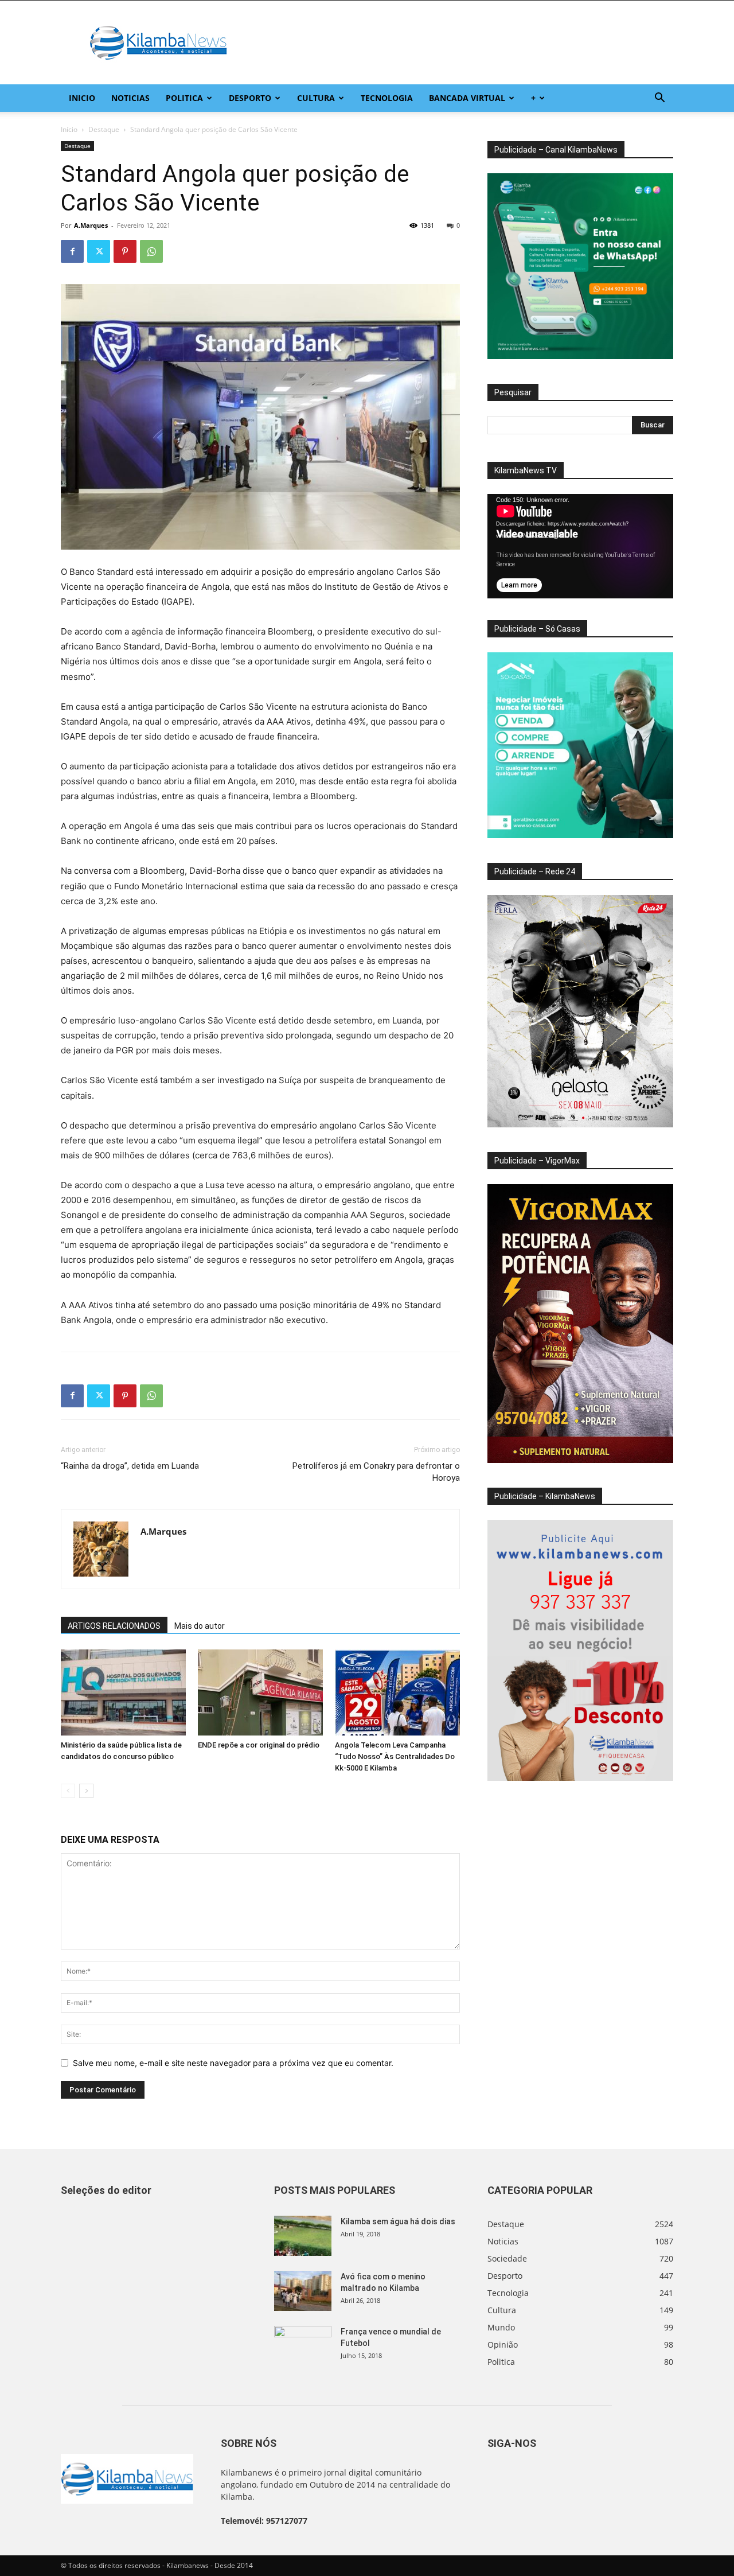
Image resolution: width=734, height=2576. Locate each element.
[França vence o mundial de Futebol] (303, 2346)
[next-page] (86, 1791)
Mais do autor (200, 1626)
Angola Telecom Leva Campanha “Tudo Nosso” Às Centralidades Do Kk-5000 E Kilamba (395, 1756)
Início (69, 129)
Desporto (250, 98)
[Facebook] (72, 251)
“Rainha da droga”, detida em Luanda (130, 1466)
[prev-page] (68, 1791)
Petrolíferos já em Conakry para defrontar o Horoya (376, 1472)
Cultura (316, 98)
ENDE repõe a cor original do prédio (259, 1745)
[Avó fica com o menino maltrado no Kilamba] (303, 2291)
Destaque (104, 129)
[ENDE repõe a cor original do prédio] (260, 1692)
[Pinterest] (125, 251)
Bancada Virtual (467, 98)
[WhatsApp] (151, 251)
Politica (184, 98)
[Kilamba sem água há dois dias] (303, 2236)
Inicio (82, 98)
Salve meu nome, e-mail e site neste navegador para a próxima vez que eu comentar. (233, 2063)
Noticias (130, 98)
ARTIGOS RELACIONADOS (114, 1626)
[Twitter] (99, 251)
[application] (580, 546)
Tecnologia (387, 98)
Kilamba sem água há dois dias (398, 2221)
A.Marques (91, 225)
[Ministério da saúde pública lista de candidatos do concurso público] (123, 1692)
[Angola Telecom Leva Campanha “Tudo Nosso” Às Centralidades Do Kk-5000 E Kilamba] (397, 1692)
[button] (659, 99)
